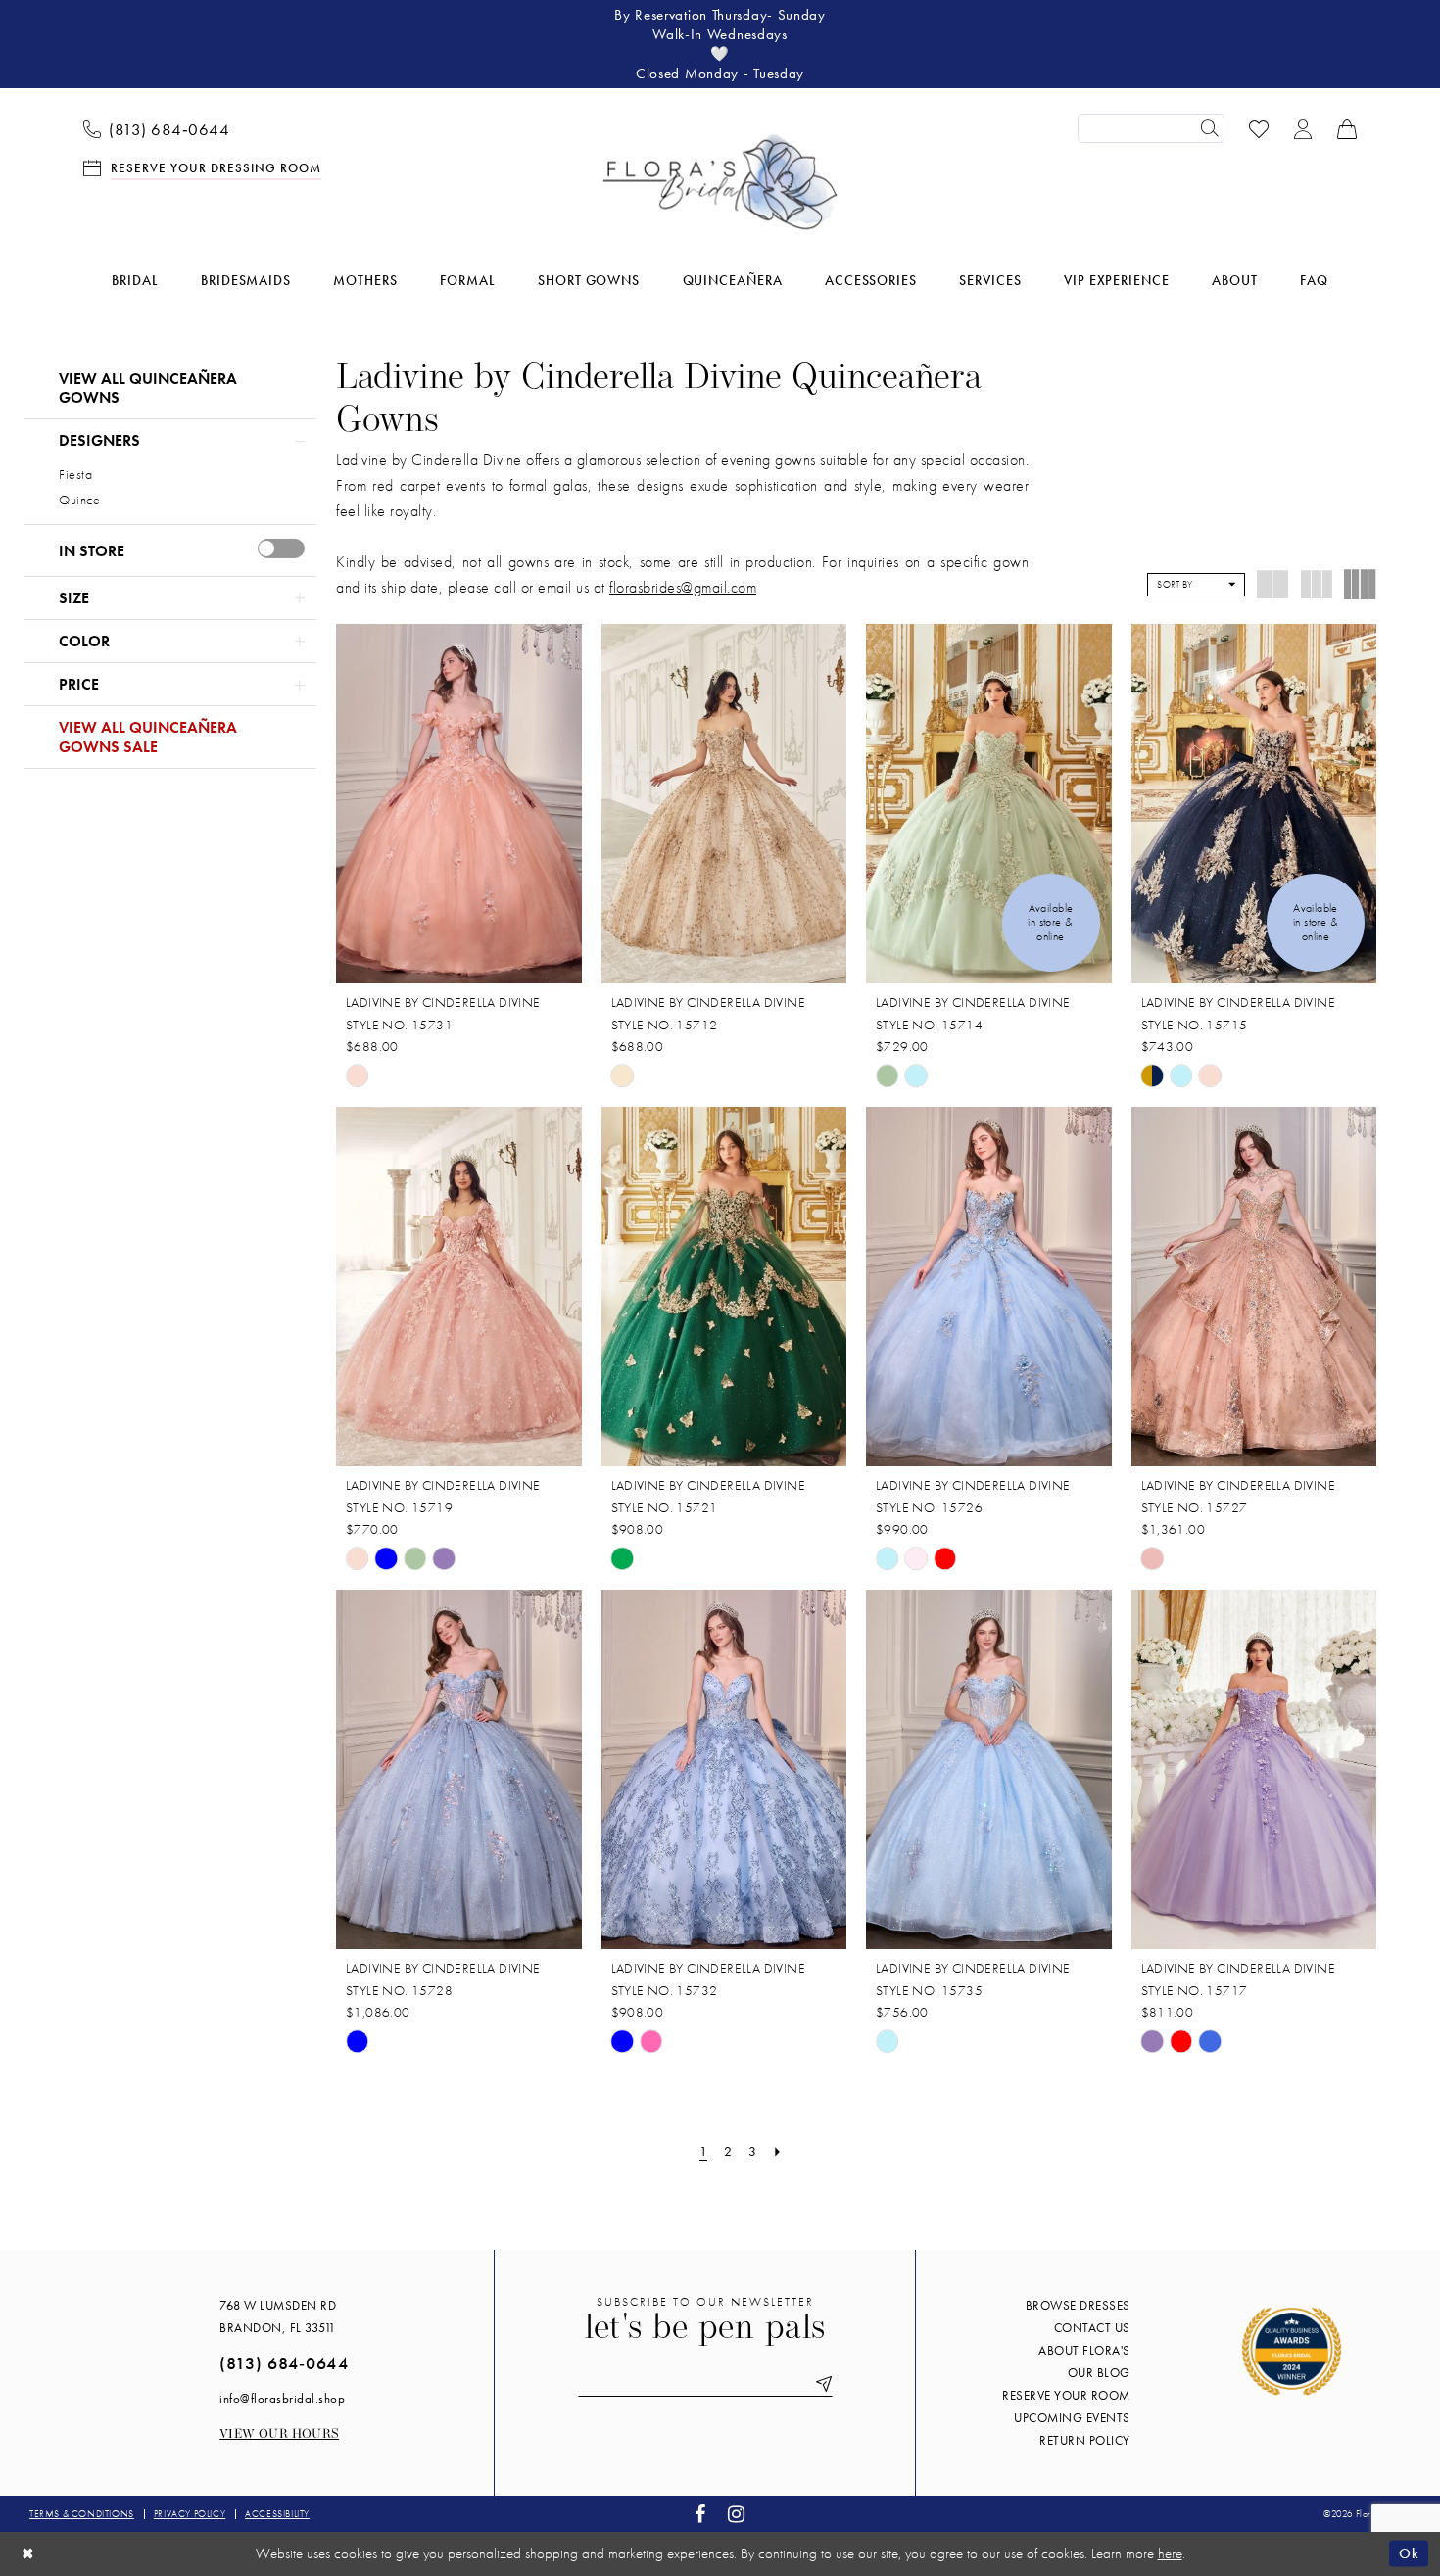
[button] (1303, 128)
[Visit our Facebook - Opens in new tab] (700, 2514)
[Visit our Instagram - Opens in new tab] (737, 2514)
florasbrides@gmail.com (683, 587)
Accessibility (277, 2514)
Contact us (1092, 2328)
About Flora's (1084, 2350)
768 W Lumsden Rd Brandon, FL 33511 (278, 2316)
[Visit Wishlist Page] (1259, 128)
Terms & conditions (82, 2514)
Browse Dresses (1078, 2305)
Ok (1409, 2553)
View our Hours (279, 2434)
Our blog (1099, 2373)
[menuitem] (157, 128)
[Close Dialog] (28, 2554)
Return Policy (1085, 2440)
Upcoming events (1072, 2418)
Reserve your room (1066, 2395)
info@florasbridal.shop (282, 2398)
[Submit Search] (1210, 128)
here (1170, 2553)
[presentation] (281, 549)
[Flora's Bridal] (720, 182)
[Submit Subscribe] (820, 2384)
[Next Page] (777, 2151)
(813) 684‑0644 (284, 2363)
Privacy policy (190, 2514)
